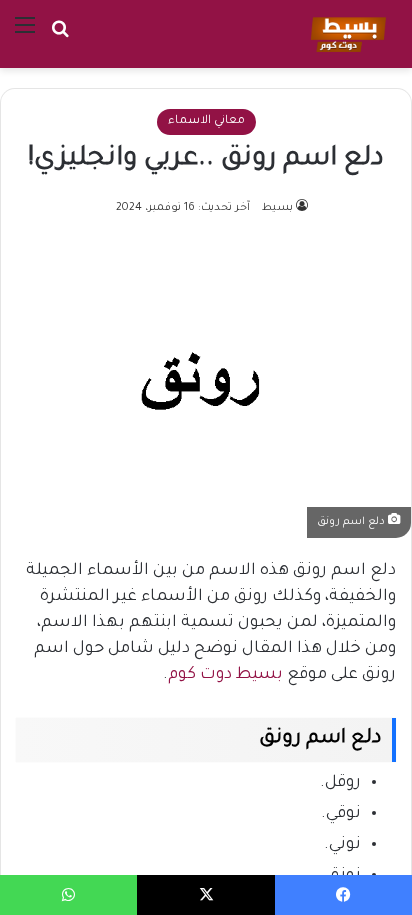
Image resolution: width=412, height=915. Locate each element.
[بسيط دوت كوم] (345, 34)
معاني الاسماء (206, 121)
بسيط (277, 208)
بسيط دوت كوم (225, 675)
